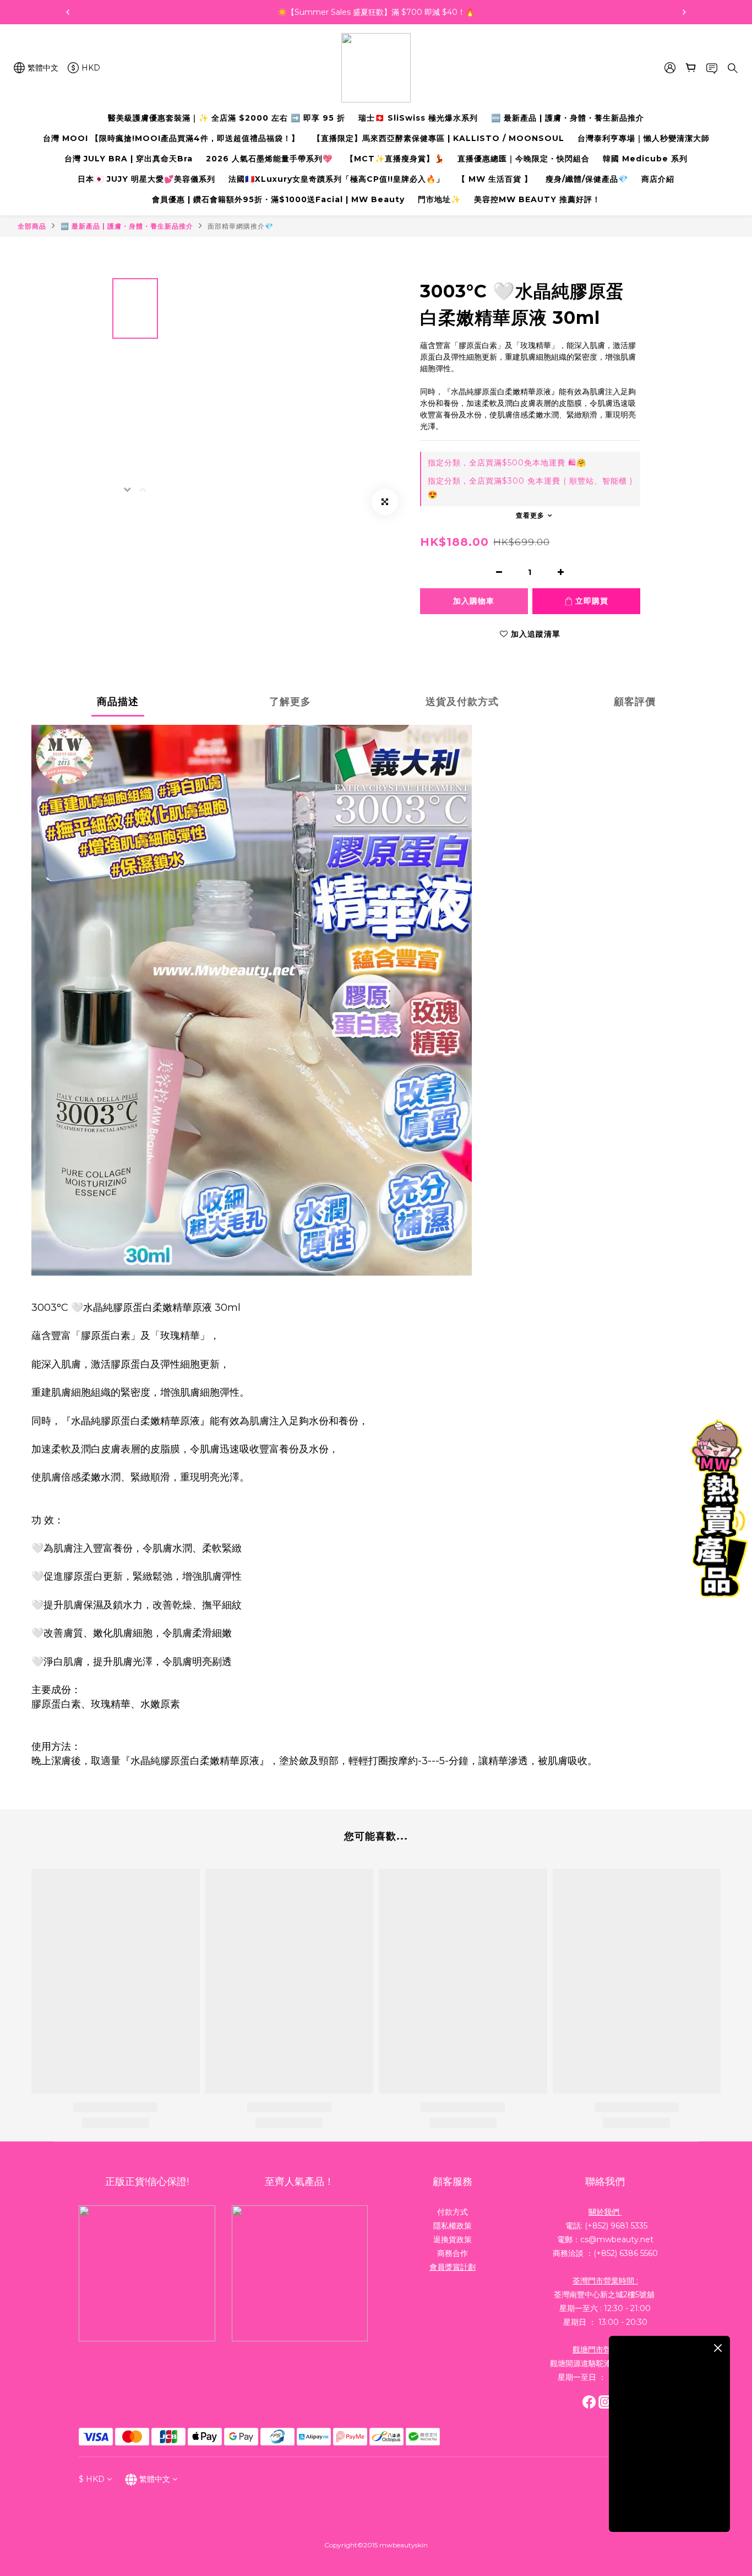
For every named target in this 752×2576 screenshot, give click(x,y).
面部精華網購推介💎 (241, 226)
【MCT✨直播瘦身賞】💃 (395, 159)
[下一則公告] (684, 12)
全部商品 (32, 226)
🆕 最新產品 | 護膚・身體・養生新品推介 (568, 118)
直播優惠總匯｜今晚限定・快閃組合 (524, 159)
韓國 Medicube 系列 (645, 159)
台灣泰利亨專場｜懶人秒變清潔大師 (644, 138)
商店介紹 (658, 179)
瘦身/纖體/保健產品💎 (587, 179)
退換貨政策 (453, 2239)
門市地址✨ (439, 199)
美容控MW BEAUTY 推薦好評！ (537, 199)
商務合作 (453, 2253)
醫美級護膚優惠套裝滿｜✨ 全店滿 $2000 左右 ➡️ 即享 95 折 (227, 118)
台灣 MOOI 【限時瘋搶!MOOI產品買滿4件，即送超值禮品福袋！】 (171, 138)
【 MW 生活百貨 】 (495, 179)
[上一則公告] (68, 12)
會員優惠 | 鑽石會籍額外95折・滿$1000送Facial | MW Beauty (278, 199)
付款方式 (453, 2212)
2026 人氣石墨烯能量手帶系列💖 (269, 159)
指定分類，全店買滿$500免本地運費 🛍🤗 (507, 463)
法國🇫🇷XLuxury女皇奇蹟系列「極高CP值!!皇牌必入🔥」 (336, 179)
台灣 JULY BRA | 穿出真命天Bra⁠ (129, 159)
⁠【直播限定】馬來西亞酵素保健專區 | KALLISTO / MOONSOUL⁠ (438, 138)
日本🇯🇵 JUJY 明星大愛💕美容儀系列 (146, 179)
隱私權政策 (453, 2226)
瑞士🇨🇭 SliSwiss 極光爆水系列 (418, 118)
